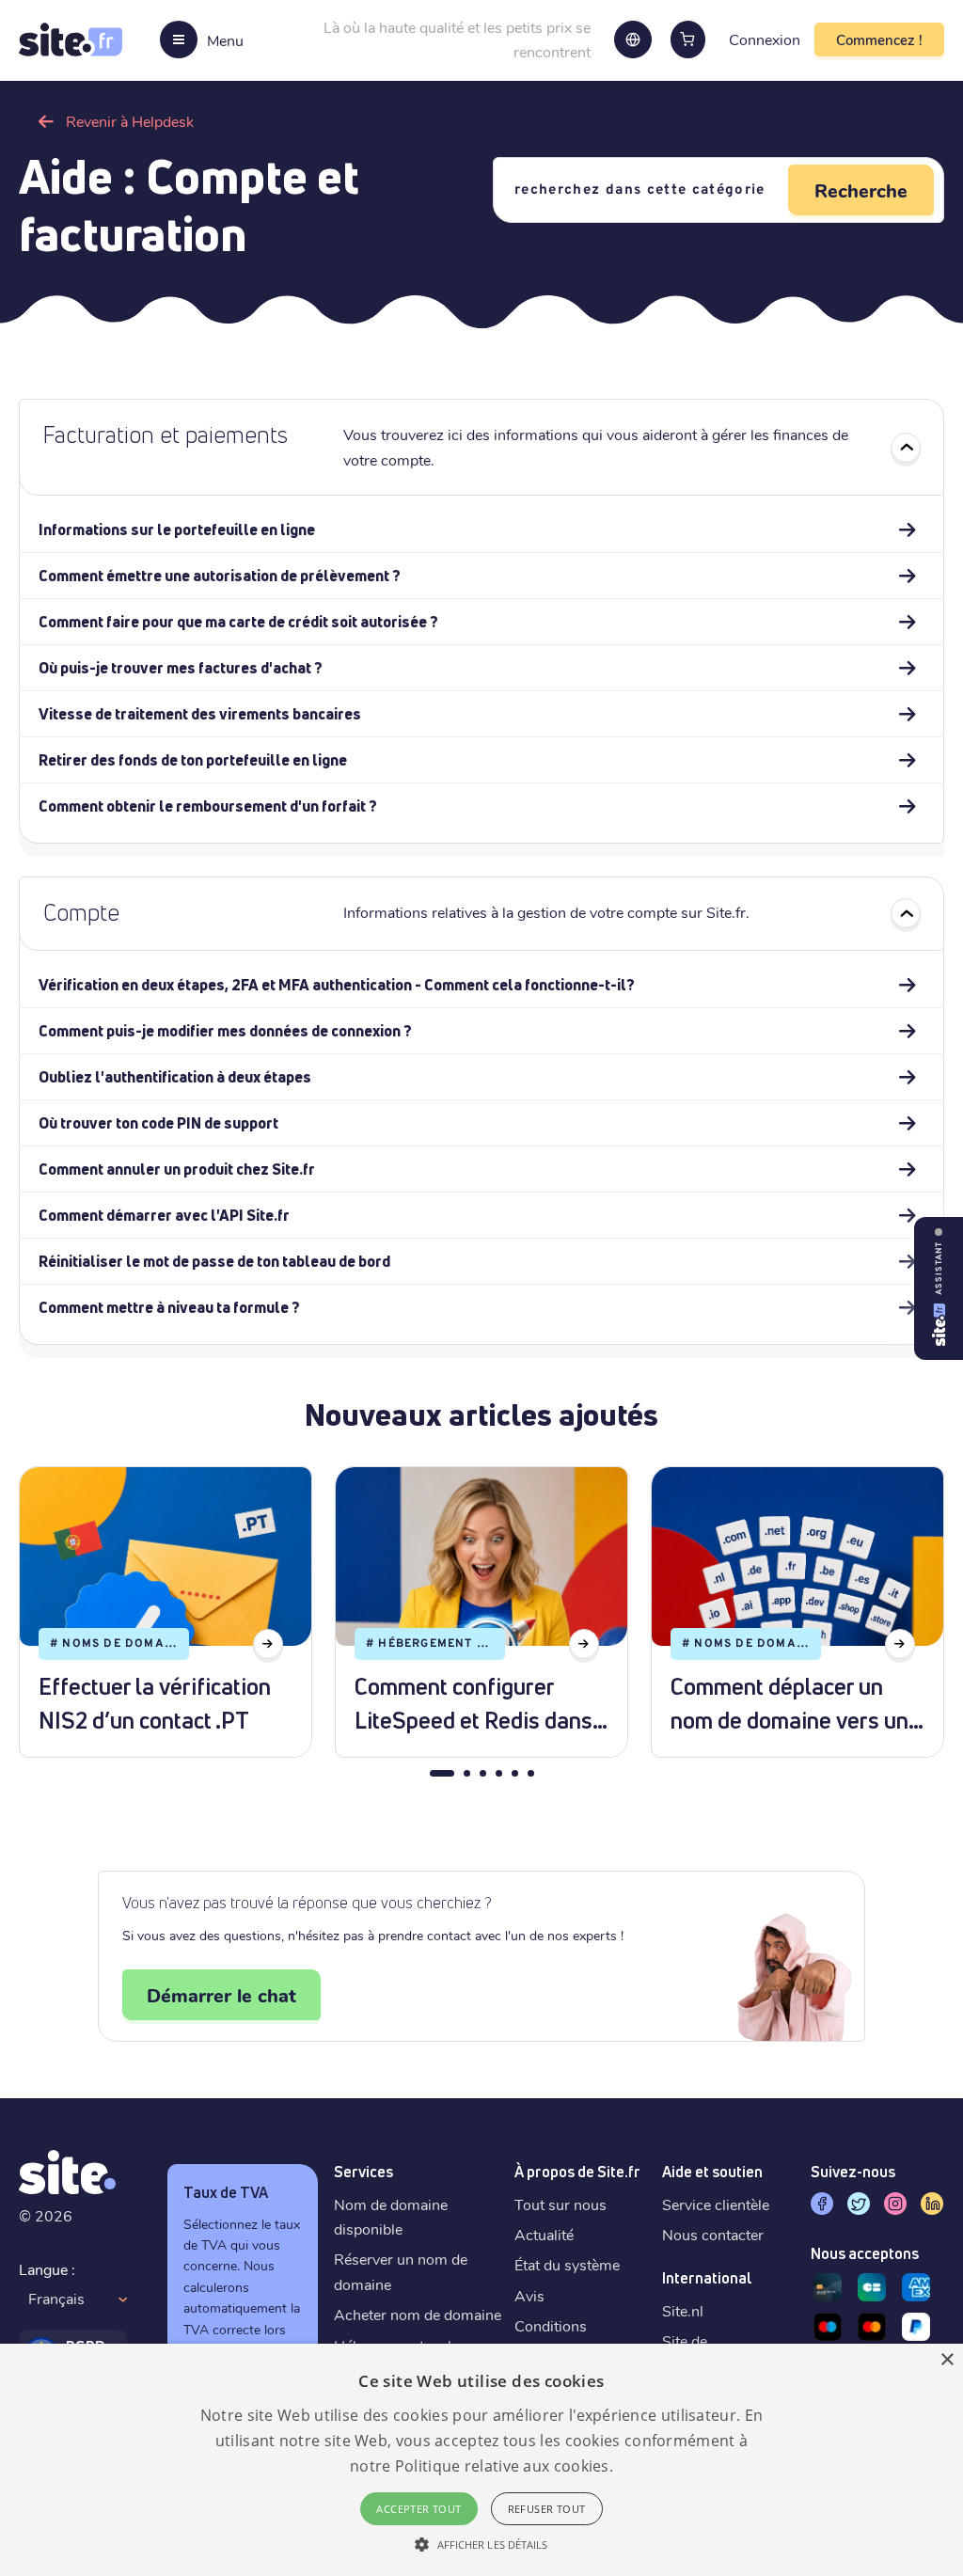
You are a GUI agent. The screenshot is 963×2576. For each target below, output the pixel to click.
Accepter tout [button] (418, 2509)
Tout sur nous (560, 2204)
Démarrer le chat (221, 1995)
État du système (567, 2264)
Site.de (685, 2340)
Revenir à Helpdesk (130, 121)
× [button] (947, 2360)
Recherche (861, 190)
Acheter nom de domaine (418, 2314)
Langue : (47, 2269)
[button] (481, 2544)
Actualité (544, 2234)
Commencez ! (879, 40)
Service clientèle (716, 2204)
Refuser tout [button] (547, 2509)
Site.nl (683, 2310)
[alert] (481, 2460)
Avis (529, 2295)
